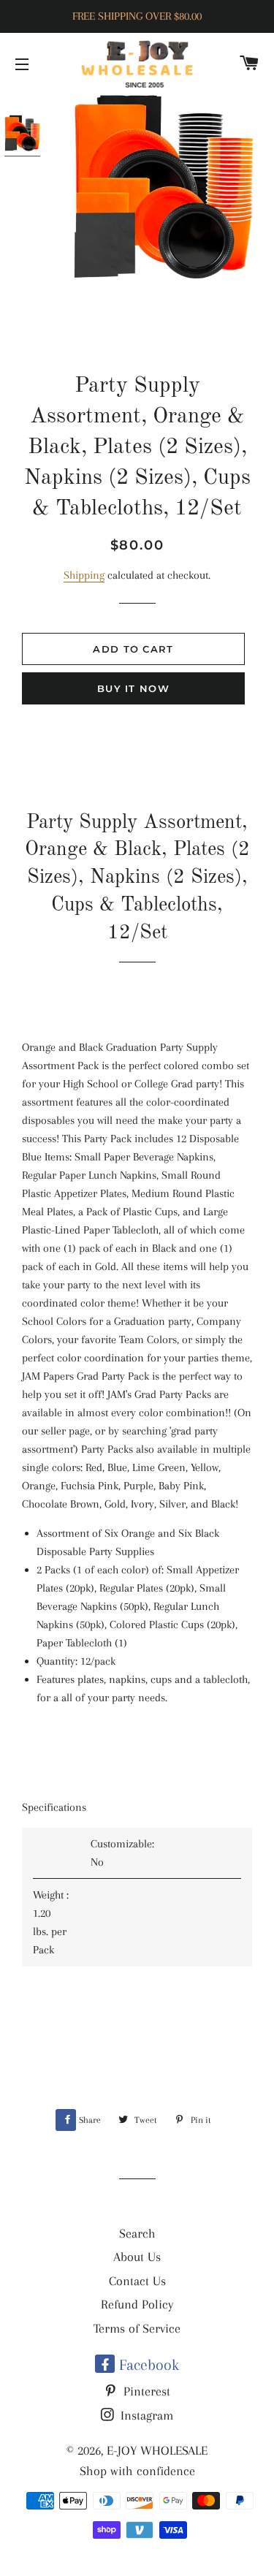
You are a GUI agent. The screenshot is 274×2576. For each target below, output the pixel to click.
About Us (137, 2257)
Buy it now (133, 688)
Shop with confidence (137, 2471)
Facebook (147, 2365)
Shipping (84, 575)
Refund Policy (137, 2304)
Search (137, 2233)
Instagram (145, 2415)
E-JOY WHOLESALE (157, 2450)
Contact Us (137, 2281)
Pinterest (145, 2391)
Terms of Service (137, 2328)
